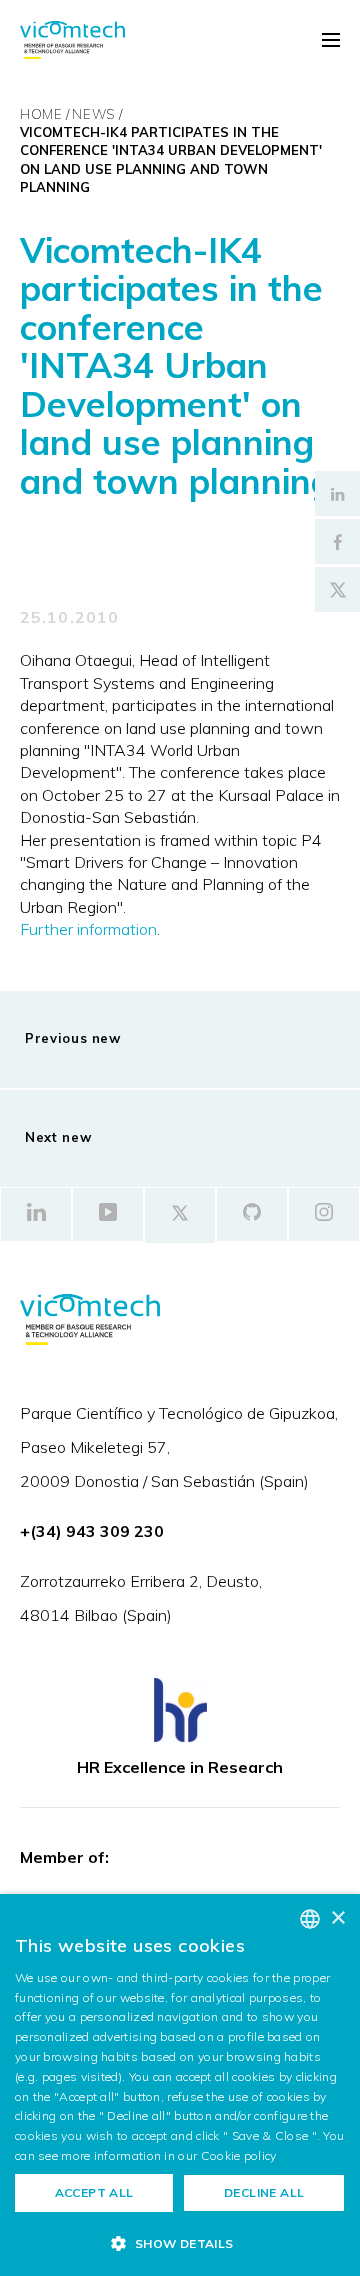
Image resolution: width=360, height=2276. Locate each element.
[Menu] (331, 41)
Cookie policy (239, 2155)
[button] (180, 2243)
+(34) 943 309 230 (92, 1531)
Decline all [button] (264, 2192)
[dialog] (180, 2085)
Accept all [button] (94, 2192)
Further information (88, 929)
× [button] (337, 1918)
